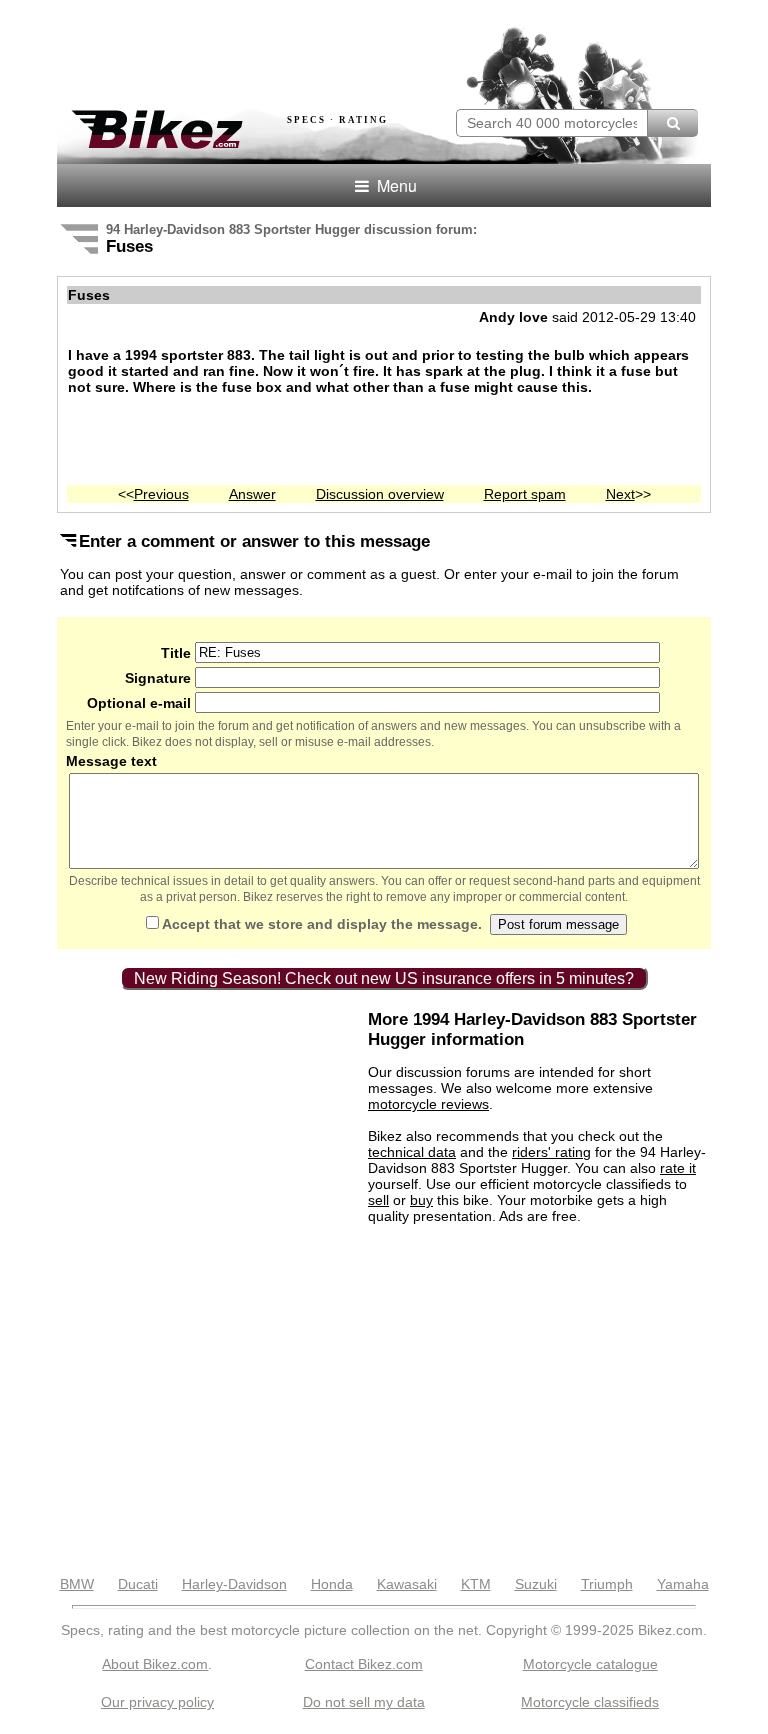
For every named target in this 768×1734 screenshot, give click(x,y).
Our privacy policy (157, 1702)
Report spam (525, 494)
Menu (395, 185)
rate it (678, 1168)
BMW (77, 1584)
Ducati (138, 1584)
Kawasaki (407, 1584)
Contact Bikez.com (364, 1664)
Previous (161, 494)
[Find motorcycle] (672, 123)
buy (421, 1200)
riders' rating (551, 1152)
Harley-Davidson (234, 1584)
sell (378, 1200)
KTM (476, 1584)
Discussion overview (380, 494)
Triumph (607, 1584)
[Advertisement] (291, 48)
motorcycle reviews (428, 1104)
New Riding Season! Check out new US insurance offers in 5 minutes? (384, 978)
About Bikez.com (155, 1664)
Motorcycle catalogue (590, 1664)
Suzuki (536, 1584)
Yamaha (683, 1584)
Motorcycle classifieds (590, 1702)
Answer (252, 494)
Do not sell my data (364, 1702)
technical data (412, 1152)
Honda (332, 1584)
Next (620, 494)
